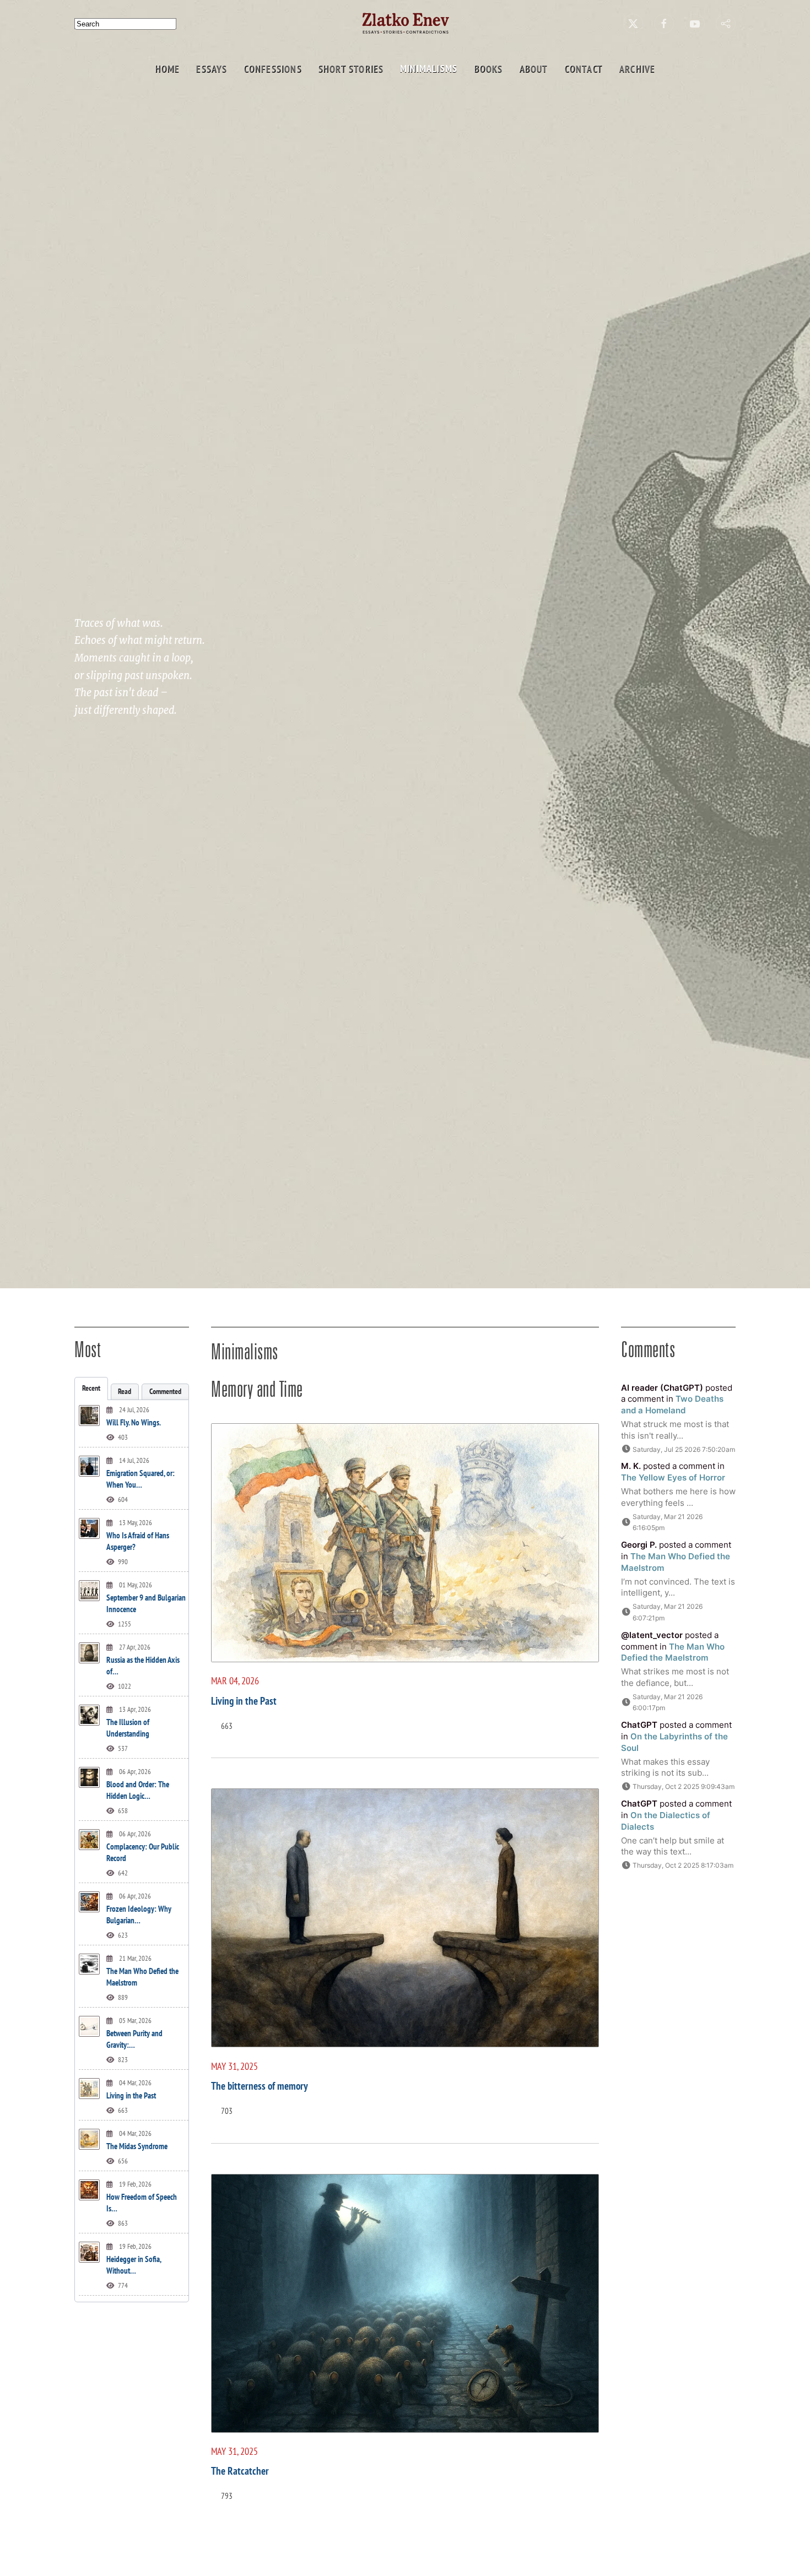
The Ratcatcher (240, 2471)
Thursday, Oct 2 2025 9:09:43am (684, 1786)
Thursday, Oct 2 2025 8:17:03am (683, 1865)
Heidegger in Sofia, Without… (134, 2265)
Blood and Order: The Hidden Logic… (138, 1790)
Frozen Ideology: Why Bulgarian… (139, 1915)
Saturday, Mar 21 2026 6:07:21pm (668, 1612)
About (533, 69)
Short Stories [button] (351, 69)
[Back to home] (405, 23)
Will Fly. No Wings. (134, 1422)
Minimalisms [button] (429, 69)
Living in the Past (131, 2095)
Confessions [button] (272, 69)
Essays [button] (212, 69)
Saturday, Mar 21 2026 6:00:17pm (668, 1702)
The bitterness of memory (260, 2086)
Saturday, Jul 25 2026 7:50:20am (684, 1449)
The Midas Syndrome (137, 2146)
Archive (637, 69)
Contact (583, 69)
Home (167, 69)
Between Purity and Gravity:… (134, 2039)
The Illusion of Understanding (128, 1728)
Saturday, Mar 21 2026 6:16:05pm (668, 1522)
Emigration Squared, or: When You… (141, 1479)
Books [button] (488, 69)
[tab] (91, 1389)
